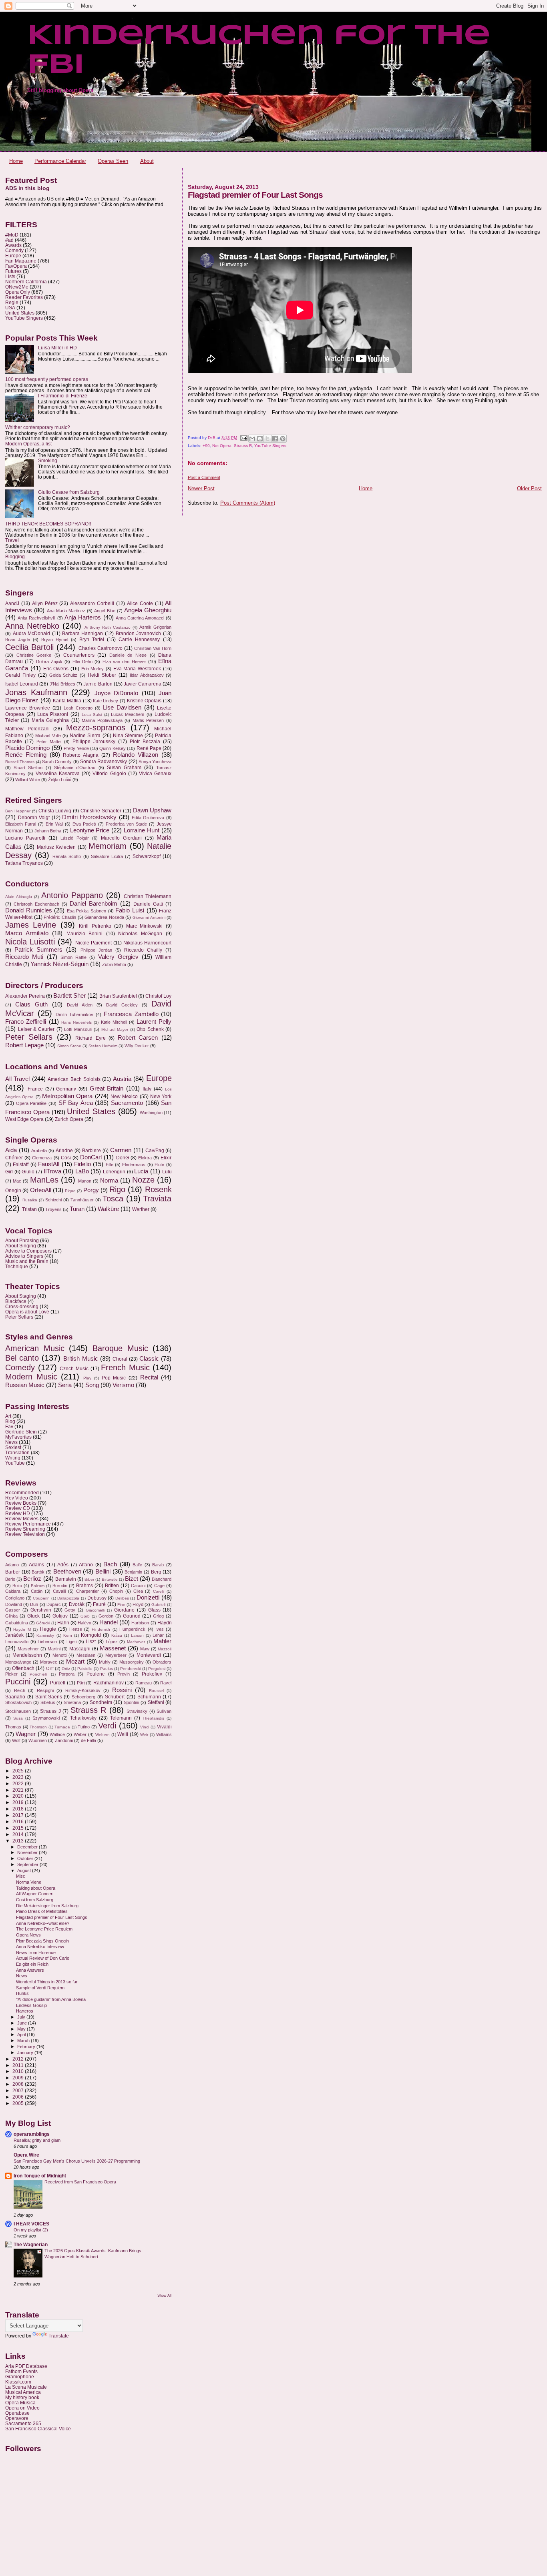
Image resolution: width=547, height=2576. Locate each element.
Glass (154, 1610)
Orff (50, 1668)
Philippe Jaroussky (94, 742)
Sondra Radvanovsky (104, 762)
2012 (19, 2059)
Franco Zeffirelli (26, 1022)
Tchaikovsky (83, 1718)
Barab (158, 1565)
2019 (19, 1802)
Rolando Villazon (136, 755)
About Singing (21, 1246)
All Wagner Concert (35, 1894)
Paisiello (85, 1669)
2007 (19, 2090)
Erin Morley (93, 669)
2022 (19, 1783)
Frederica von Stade (126, 824)
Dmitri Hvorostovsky (89, 817)
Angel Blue (105, 611)
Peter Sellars (29, 1037)
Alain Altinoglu (19, 897)
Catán (37, 1591)
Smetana (72, 1702)
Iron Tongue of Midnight (40, 2176)
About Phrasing (22, 1240)
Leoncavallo (17, 1642)
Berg (156, 1572)
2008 (19, 2084)
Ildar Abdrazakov (147, 675)
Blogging (15, 556)
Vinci (145, 1727)
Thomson (38, 1727)
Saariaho (15, 1697)
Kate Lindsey (106, 701)
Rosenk (158, 1189)
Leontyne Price (90, 830)
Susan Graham (124, 768)
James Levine (31, 925)
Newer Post (201, 488)
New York (161, 1097)
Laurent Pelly (154, 1022)
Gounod (132, 1616)
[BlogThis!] (260, 439)
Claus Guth (31, 1004)
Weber (80, 1734)
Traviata (157, 1199)
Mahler (162, 1641)
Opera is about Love (27, 1312)
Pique (70, 1191)
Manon (85, 1181)
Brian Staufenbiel (118, 996)
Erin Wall (54, 824)
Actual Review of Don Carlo (43, 1958)
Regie (12, 302)
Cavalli (59, 1591)
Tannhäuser (82, 1200)
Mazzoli (165, 1649)
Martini (54, 1649)
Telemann (121, 1718)
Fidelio (82, 1164)
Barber (13, 1572)
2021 (19, 1790)
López (112, 1642)
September (28, 1864)
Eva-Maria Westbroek (137, 669)
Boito (17, 1586)
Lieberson (47, 1642)
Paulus (107, 1669)
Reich (20, 1690)
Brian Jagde (18, 639)
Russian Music (25, 1385)
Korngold (91, 1635)
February (27, 2047)
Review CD (18, 1508)
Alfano (86, 1565)
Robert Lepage (24, 1045)
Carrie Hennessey (139, 639)
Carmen (121, 1150)
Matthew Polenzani (27, 729)
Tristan (29, 1209)
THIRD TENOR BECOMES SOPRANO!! (48, 524)
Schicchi (53, 1200)
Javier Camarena (143, 684)
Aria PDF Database (26, 2366)
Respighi (45, 1690)
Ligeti (71, 1642)
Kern (68, 1635)
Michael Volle (48, 736)
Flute (159, 1165)
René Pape (149, 748)
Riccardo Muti (24, 957)
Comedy (14, 250)
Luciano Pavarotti (25, 838)
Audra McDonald (32, 633)
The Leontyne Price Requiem (44, 1929)
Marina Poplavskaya (102, 720)
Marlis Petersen (148, 720)
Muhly (105, 1662)
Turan (77, 1209)
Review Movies (22, 1519)
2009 (19, 2078)
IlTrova (52, 1171)
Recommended (22, 1492)
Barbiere (92, 1151)
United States (20, 313)
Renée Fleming (26, 755)
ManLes (44, 1180)
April (22, 2035)
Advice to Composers (28, 1251)
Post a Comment (204, 477)
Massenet (113, 1648)
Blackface (16, 1301)
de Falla (88, 1740)
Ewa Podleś (84, 824)
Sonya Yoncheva (155, 762)
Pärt (81, 1683)
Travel (12, 540)
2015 (19, 1828)
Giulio (28, 1172)
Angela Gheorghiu (148, 610)
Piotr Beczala (145, 742)
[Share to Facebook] (275, 439)
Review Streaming (25, 1529)
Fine (121, 1605)
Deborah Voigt (34, 818)
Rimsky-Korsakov (83, 1690)
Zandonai (64, 1740)
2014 (19, 1834)
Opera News (28, 1935)
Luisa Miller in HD (57, 348)
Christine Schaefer (101, 811)
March (24, 2041)
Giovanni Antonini (149, 917)
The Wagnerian (31, 2244)
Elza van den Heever (124, 662)
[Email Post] (243, 438)
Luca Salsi (92, 715)
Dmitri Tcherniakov (74, 1014)
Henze (76, 1629)
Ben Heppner (18, 811)
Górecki (43, 1623)
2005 (19, 2103)
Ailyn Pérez (45, 603)
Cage (159, 1586)
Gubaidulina (17, 1623)
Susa (18, 1718)
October (26, 1858)
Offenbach (23, 1668)
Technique (17, 1266)
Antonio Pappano (72, 895)
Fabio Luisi (130, 910)
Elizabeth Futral (21, 824)
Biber (89, 1579)
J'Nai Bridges (62, 684)
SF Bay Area (76, 1103)
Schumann (149, 1697)
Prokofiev (152, 1674)
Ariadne (64, 1151)
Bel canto (22, 1358)
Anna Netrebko (32, 626)
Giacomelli (95, 1610)
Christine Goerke (34, 655)
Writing (13, 1458)
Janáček (14, 1635)
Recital (149, 1377)
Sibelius (48, 1702)
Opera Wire (26, 2155)
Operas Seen (113, 161)
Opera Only (18, 292)
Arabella (39, 1151)
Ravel (166, 1683)
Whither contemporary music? (38, 427)
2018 (19, 1809)
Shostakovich (18, 1702)
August (25, 1870)
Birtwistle (110, 1579)
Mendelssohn (27, 1655)
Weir (144, 1735)
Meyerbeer (116, 1655)
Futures (13, 271)
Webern (103, 1735)
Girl (9, 1172)
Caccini (138, 1586)
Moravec (49, 1662)
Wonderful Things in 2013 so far (47, 1982)
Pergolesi (157, 1669)
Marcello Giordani (121, 838)
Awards (13, 245)
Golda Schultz (63, 675)
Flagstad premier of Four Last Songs (52, 1917)
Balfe (137, 1565)
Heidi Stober (102, 675)
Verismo (123, 1385)
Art (8, 1416)
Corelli (159, 1591)
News (11, 1442)
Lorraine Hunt (142, 830)
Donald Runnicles (29, 910)
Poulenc (96, 1674)
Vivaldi (164, 1727)
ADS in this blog (27, 188)
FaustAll (49, 1164)
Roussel (156, 1691)
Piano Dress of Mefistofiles (42, 1911)
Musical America (23, 2392)
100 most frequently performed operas (47, 379)
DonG (123, 1158)
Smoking (48, 460)
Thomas (13, 1727)
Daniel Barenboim (94, 904)
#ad (9, 240)
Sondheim (101, 1702)
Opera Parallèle (31, 1103)
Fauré (99, 1604)
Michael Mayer (115, 1029)
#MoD (12, 235)
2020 (19, 1796)
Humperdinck (132, 1629)
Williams (164, 1734)
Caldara (13, 1591)
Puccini (18, 1682)
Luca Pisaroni (53, 714)
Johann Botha (48, 831)
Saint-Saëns (49, 1697)
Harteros (25, 2011)
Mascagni (80, 1649)
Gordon (106, 1616)
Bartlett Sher (69, 996)
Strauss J (50, 1711)
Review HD (18, 1513)
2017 (19, 1815)
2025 (19, 1771)
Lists (10, 276)
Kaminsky (45, 1635)
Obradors (162, 1662)
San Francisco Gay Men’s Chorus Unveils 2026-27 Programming (77, 2161)
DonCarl (91, 1157)
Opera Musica (20, 2403)
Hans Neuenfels (76, 1022)
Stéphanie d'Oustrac (75, 768)
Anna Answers (30, 1970)
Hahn (63, 1623)
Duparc (54, 1604)
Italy (147, 1089)
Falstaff (21, 1165)
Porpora (67, 1674)
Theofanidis (153, 1718)
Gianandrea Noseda (104, 917)
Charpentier (87, 1591)
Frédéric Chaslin (60, 917)
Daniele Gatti (148, 904)
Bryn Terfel (92, 639)
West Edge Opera (24, 1119)
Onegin (13, 1191)
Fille (110, 1165)
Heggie (48, 1629)
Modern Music (31, 1377)
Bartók (38, 1572)
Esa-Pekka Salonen (86, 911)
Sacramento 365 (23, 2423)
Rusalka (30, 1200)
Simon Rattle (73, 957)
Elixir (166, 1158)
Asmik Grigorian (155, 627)
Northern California (26, 282)
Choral (120, 1359)
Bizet (132, 1579)
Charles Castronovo (101, 648)
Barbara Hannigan (83, 633)
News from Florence (36, 1953)
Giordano (124, 1610)
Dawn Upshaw (152, 810)
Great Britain (107, 1089)
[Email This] (252, 439)
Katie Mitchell (114, 1022)
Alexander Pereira (25, 996)
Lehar (158, 1635)
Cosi (66, 1158)
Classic (149, 1359)
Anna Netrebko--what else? (43, 1923)
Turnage (62, 1727)
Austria (122, 1079)
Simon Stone (69, 1046)
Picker (11, 1674)
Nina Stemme (128, 736)
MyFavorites (18, 1437)
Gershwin (41, 1610)
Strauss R (243, 446)
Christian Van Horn (153, 648)
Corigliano (15, 1598)
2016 (19, 1821)
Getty (70, 1610)
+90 (206, 446)
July (22, 2017)
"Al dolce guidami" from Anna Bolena (51, 1999)
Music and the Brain (27, 1261)
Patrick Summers (38, 950)
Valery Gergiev (118, 957)
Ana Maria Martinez (66, 611)
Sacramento (127, 1103)
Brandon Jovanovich (139, 633)
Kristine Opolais (144, 701)
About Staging (21, 1296)
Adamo (12, 1565)
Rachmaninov (109, 1683)
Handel (109, 1622)
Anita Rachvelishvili (36, 618)
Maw (145, 1649)
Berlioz (32, 1579)
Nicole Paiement (94, 943)
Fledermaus (134, 1165)
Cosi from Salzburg (35, 1900)
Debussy (97, 1598)
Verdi (107, 1726)
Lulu (167, 1172)
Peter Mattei (49, 742)
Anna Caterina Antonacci (140, 618)
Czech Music (74, 1369)
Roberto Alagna (81, 755)
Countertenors (79, 655)
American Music (35, 1348)
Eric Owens (56, 669)
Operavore (17, 2418)
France (35, 1089)
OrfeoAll (41, 1190)
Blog (10, 1421)
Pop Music (114, 1378)
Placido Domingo (27, 748)
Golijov (60, 1616)
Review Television (25, 1534)
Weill (123, 1734)
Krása (117, 1635)
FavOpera (16, 266)
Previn (124, 1674)
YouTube (15, 1463)
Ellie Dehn (82, 662)
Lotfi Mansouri (78, 1029)
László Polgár (75, 838)
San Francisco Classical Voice (38, 2429)
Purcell (58, 1683)
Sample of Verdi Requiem (40, 1988)
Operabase (17, 2413)
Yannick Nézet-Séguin (59, 964)
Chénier (14, 1158)
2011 (19, 2065)
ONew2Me (17, 287)
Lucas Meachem (128, 714)
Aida (11, 1150)
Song (92, 1385)
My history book (22, 2397)
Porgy (91, 1190)
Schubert (115, 1697)
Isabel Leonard (22, 684)
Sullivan (164, 1711)
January (26, 2053)
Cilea (138, 1591)
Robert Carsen (138, 1038)
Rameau (144, 1683)
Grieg (158, 1616)
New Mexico (124, 1097)
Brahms (84, 1586)
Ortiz (66, 1669)
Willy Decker (137, 1046)
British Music (80, 1359)
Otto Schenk (150, 1029)
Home (16, 161)
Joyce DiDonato (117, 693)
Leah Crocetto (78, 708)
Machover (136, 1642)
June (23, 2023)
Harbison (140, 1623)
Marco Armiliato (27, 933)
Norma (109, 1181)
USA (10, 308)
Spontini (131, 1702)
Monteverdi (149, 1655)
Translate (59, 2336)
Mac (17, 1181)
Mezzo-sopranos (96, 728)
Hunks (22, 1993)
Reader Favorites (24, 297)
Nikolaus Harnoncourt (147, 943)
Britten (112, 1586)
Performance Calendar (60, 161)
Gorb (85, 1616)
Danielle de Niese (128, 655)
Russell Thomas (20, 762)
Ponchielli (38, 1674)
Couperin (41, 1598)
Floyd (138, 1604)
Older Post (529, 488)
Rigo (117, 1189)
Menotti (59, 1655)
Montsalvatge (18, 1662)
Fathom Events (21, 2371)
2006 (19, 2097)
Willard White (28, 780)
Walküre (108, 1209)
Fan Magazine (21, 261)
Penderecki (131, 1669)
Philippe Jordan (96, 950)
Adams (36, 1565)
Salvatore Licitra (107, 856)
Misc (21, 1876)
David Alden (80, 1005)
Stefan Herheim (103, 1046)
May (22, 2029)
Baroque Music (120, 1348)
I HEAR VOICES (31, 2224)
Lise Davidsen (122, 708)
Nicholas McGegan (140, 934)
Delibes (122, 1598)
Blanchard (162, 1579)
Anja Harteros (83, 617)
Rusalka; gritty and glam (37, 2140)
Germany (66, 1089)
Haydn (165, 1623)
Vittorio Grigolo (109, 774)
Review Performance (28, 1524)
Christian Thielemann (148, 896)
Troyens (53, 1209)
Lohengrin (114, 1172)
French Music (125, 1367)
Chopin (116, 1591)
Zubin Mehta (114, 964)
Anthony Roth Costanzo (108, 627)
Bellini (103, 1572)
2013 (19, 1841)
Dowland (14, 1604)
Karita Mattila (67, 701)
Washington (151, 1113)
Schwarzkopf (147, 856)
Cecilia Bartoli (29, 647)
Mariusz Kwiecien (56, 847)
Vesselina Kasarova (58, 774)
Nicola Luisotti (30, 942)
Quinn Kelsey (112, 748)
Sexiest (13, 1447)
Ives (160, 1629)
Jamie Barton (98, 684)
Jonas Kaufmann (36, 692)
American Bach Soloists (74, 1079)
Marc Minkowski (144, 926)
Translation (17, 1452)
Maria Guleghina (50, 720)
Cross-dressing (22, 1306)
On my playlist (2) (31, 2230)
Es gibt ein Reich (32, 1964)
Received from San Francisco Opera (80, 2182)
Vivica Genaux (155, 774)
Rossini (122, 1690)
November (28, 1852)
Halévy (84, 1623)
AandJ (12, 603)
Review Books (21, 1503)
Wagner (26, 1734)
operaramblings (32, 2134)
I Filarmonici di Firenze (63, 396)
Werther (141, 1209)
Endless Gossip (31, 2005)
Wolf (16, 1740)
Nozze (143, 1180)
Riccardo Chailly (143, 950)
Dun (34, 1604)
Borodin (60, 1586)
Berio (10, 1579)
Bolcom (38, 1586)
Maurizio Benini (85, 934)
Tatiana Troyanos (24, 863)
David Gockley (122, 1005)
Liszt (91, 1642)
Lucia (141, 1171)
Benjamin (133, 1572)
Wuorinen (38, 1740)
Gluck (33, 1616)
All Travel (17, 1079)
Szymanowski (46, 1718)
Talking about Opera (36, 1888)
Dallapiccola (68, 1598)
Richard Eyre (90, 1038)
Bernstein (66, 1579)
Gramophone (20, 2377)
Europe (13, 256)
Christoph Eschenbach (36, 904)
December (28, 1847)
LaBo (82, 1171)
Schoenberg (83, 1697)
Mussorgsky (132, 1662)
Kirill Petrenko (95, 926)
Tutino (84, 1727)
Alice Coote (140, 603)
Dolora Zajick (49, 662)
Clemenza (42, 1158)
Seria (65, 1385)
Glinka (11, 1616)
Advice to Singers (24, 1256)
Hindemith (101, 1629)
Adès (63, 1565)
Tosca (113, 1199)
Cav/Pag (155, 1151)
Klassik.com (18, 2382)
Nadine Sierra (85, 736)
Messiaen (86, 1655)
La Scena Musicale (26, 2387)
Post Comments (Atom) (248, 503)
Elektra (145, 1158)
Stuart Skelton (28, 768)
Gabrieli (158, 1605)
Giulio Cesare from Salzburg (69, 492)
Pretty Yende (76, 748)
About (147, 161)
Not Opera (222, 446)
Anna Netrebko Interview (40, 1947)
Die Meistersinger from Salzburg (47, 1906)
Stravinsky (137, 1711)
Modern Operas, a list (28, 444)
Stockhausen (18, 1711)
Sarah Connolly (57, 762)
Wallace (57, 1734)
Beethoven (67, 1572)
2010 (19, 2071)
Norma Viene (29, 1882)
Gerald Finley (20, 675)
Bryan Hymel (55, 639)
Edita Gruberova (148, 818)
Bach (110, 1564)
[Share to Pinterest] (283, 439)
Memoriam (108, 846)
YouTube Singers (270, 446)
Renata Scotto (67, 856)
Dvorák (77, 1604)
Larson (137, 1635)
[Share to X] (267, 439)
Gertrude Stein (21, 1432)
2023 (19, 1777)
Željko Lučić (60, 780)
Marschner (28, 1649)
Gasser (13, 1610)
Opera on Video (22, 2408)
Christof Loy (158, 996)
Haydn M (22, 1629)
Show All (164, 2295)
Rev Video (17, 1498)
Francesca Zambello (131, 1014)
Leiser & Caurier (36, 1029)
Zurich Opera (69, 1119)
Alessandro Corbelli (92, 603)
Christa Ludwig (55, 811)
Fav (9, 1426)
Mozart (75, 1662)
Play (87, 1378)
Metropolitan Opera (67, 1096)
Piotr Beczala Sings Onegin (42, 1941)
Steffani (156, 1702)
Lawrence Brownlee (28, 708)
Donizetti (148, 1598)
